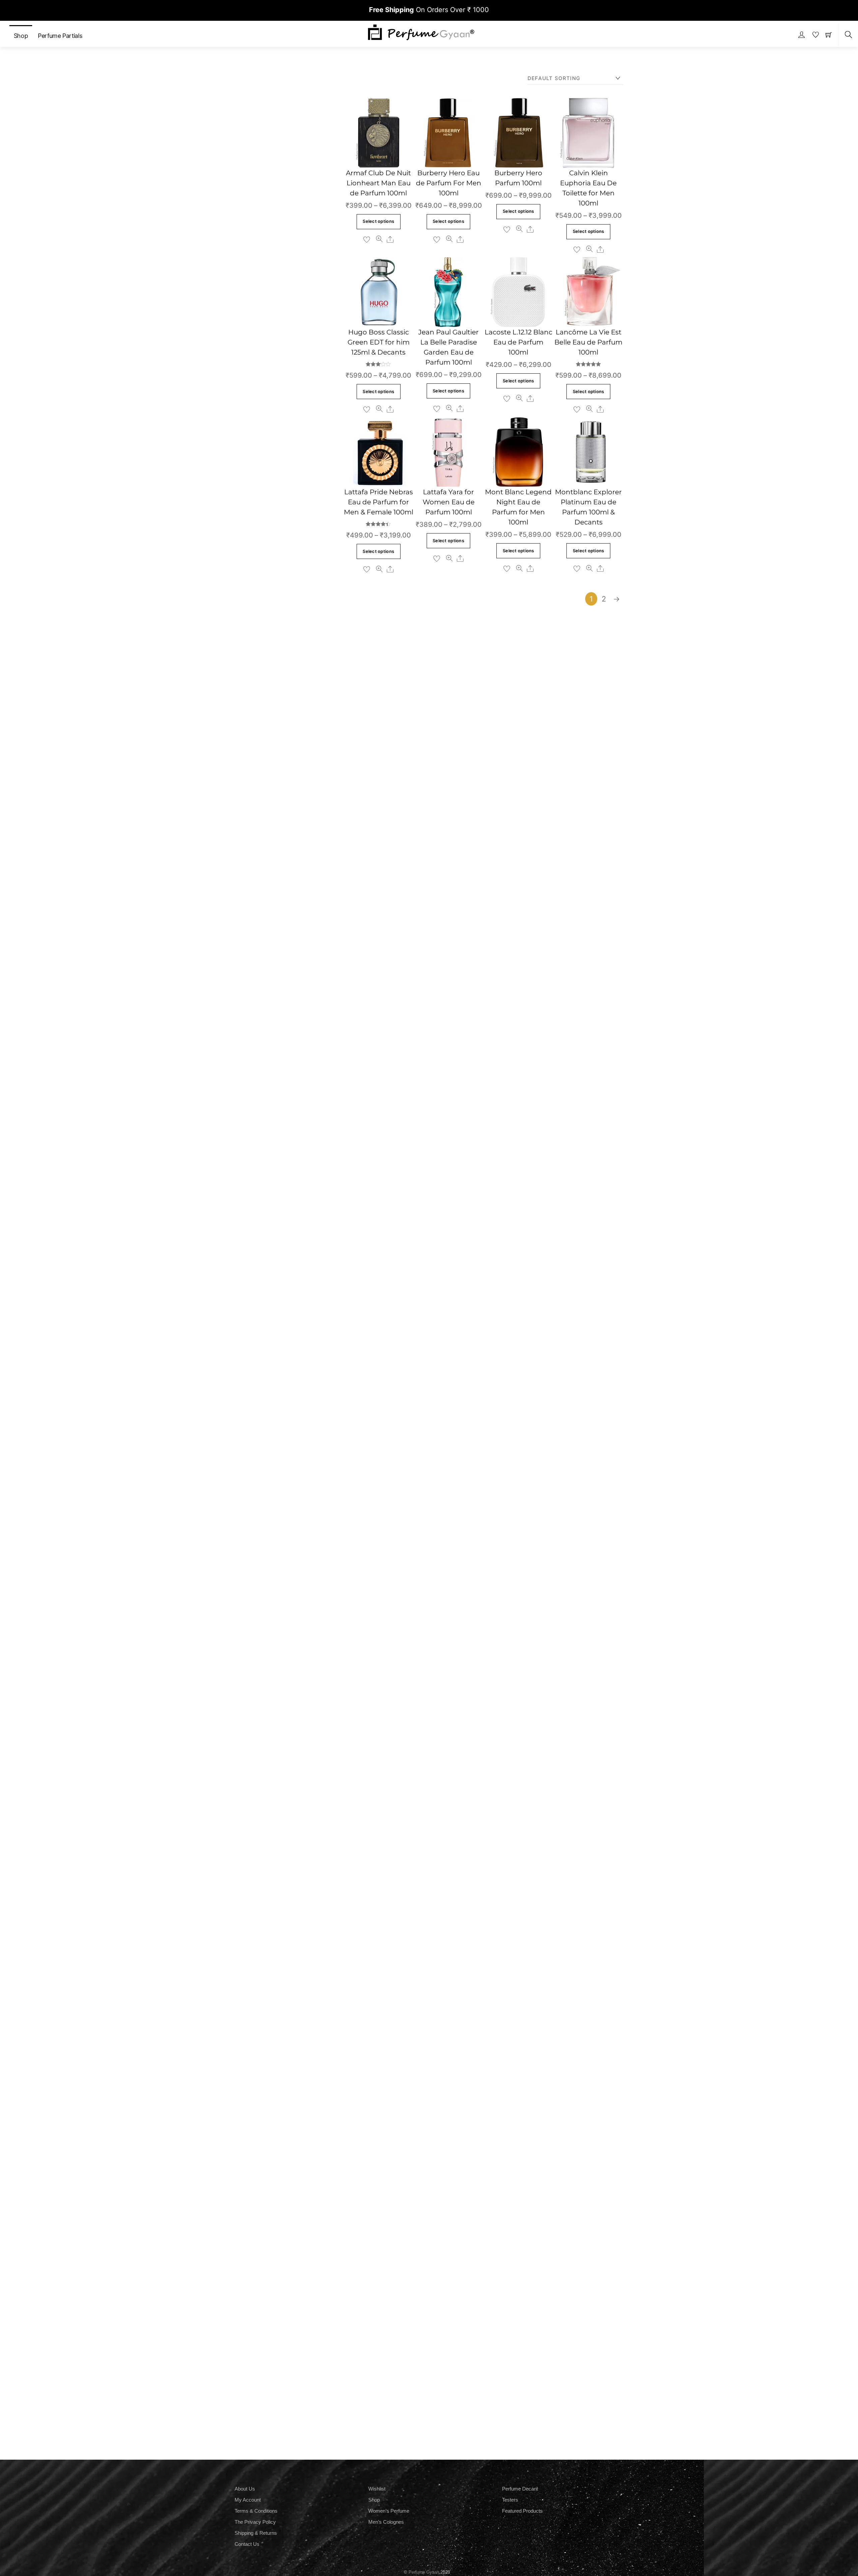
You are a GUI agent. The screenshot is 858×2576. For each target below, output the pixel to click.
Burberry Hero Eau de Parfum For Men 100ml (449, 183)
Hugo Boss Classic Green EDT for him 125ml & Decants (379, 342)
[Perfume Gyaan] (421, 32)
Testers (510, 2500)
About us (245, 2489)
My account (248, 2500)
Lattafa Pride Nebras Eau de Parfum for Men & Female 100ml (379, 502)
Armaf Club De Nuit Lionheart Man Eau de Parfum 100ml (378, 183)
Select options (378, 221)
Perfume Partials (60, 36)
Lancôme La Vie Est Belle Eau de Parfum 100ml (588, 342)
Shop (21, 36)
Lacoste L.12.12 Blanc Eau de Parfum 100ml (518, 342)
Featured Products (522, 2511)
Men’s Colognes (386, 2522)
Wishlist (377, 2489)
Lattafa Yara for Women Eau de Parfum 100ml (449, 502)
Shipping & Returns (256, 2533)
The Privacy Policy (255, 2522)
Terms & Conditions (256, 2511)
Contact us (247, 2544)
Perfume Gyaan (424, 2572)
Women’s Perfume (389, 2511)
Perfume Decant (520, 2489)
